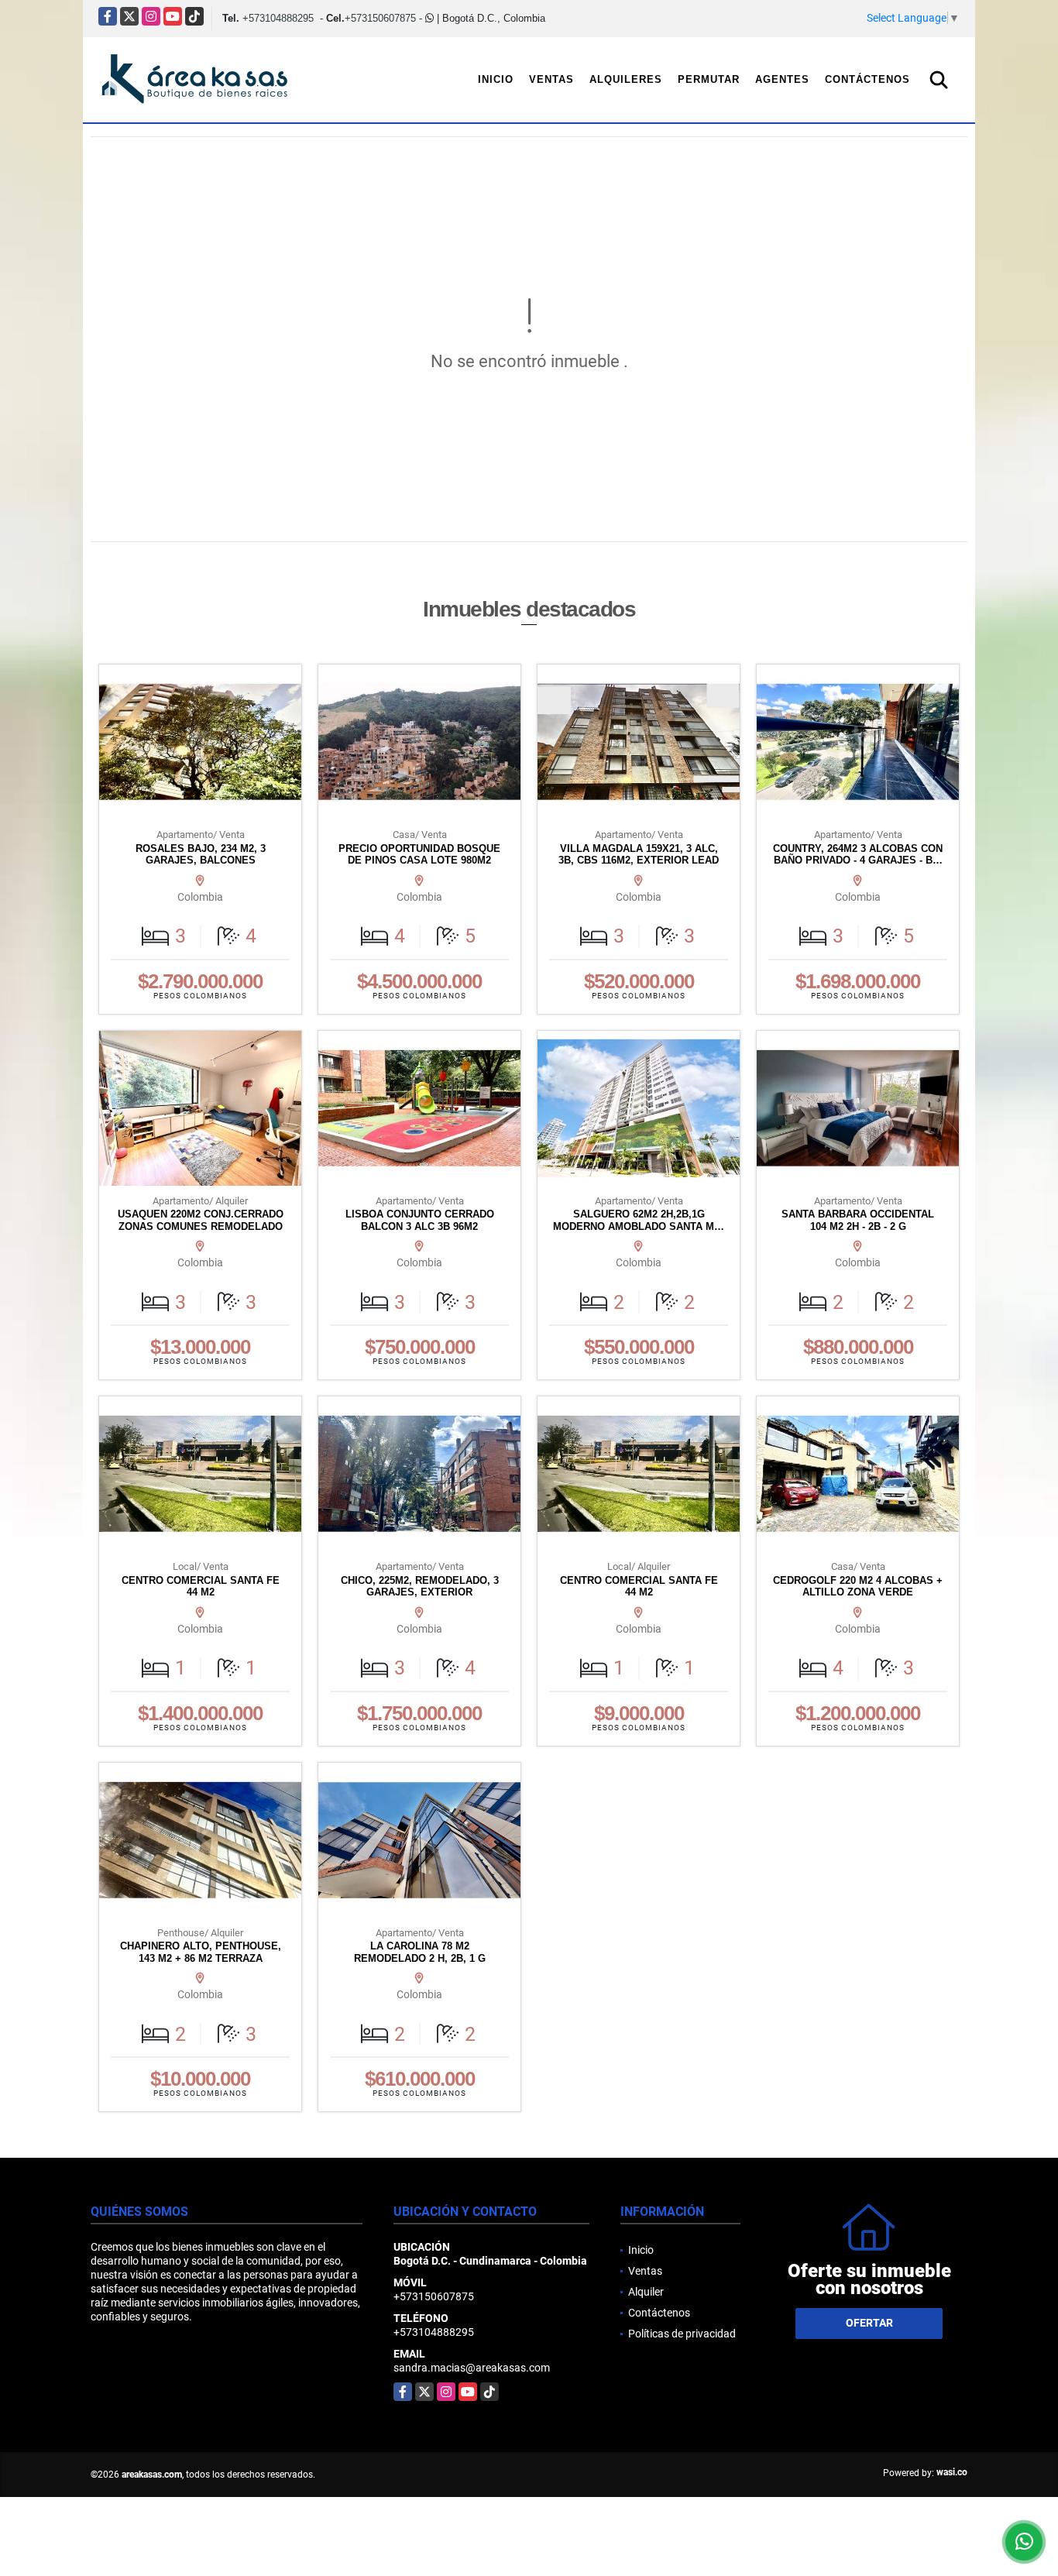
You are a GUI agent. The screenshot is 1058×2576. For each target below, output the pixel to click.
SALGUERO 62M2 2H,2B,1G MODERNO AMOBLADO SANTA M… (639, 1220)
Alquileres (626, 79)
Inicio (496, 79)
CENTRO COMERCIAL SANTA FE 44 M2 (201, 1587)
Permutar (709, 79)
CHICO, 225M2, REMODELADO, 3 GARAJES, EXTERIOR (420, 1587)
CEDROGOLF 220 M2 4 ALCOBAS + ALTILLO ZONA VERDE (858, 1587)
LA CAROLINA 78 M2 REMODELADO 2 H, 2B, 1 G (420, 1952)
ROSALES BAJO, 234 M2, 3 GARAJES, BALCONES (201, 855)
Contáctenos (867, 79)
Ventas (551, 79)
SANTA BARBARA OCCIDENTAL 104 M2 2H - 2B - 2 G (858, 1220)
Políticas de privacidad (682, 2334)
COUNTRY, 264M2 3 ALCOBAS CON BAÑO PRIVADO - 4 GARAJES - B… (858, 855)
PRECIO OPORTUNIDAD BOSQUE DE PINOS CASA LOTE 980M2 (419, 855)
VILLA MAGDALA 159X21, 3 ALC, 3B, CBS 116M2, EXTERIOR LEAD (639, 855)
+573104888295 (278, 18)
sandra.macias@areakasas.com (472, 2368)
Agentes (782, 79)
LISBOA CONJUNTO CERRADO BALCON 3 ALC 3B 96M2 (420, 1220)
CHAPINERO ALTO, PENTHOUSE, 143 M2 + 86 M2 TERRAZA (201, 1952)
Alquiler (646, 2292)
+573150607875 (380, 18)
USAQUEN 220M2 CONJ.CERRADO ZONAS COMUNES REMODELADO (201, 1220)
